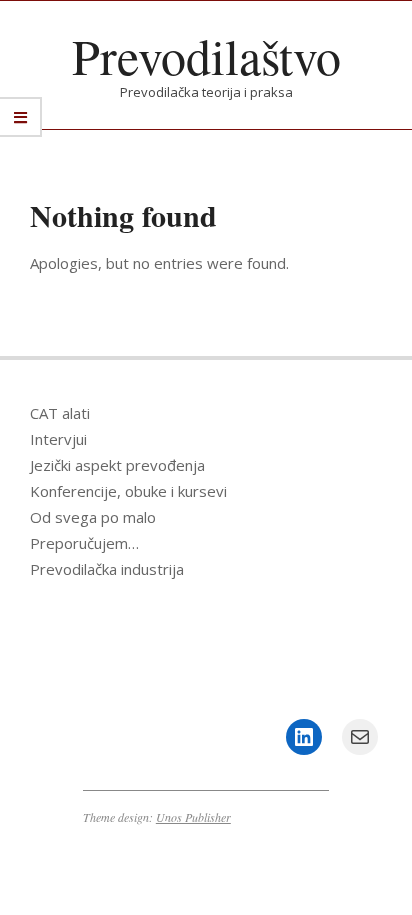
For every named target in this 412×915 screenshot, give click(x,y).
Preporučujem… (84, 543)
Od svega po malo (93, 517)
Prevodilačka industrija (107, 569)
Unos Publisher (193, 817)
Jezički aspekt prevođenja (117, 465)
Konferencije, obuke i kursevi (128, 491)
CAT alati (60, 413)
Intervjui (58, 439)
